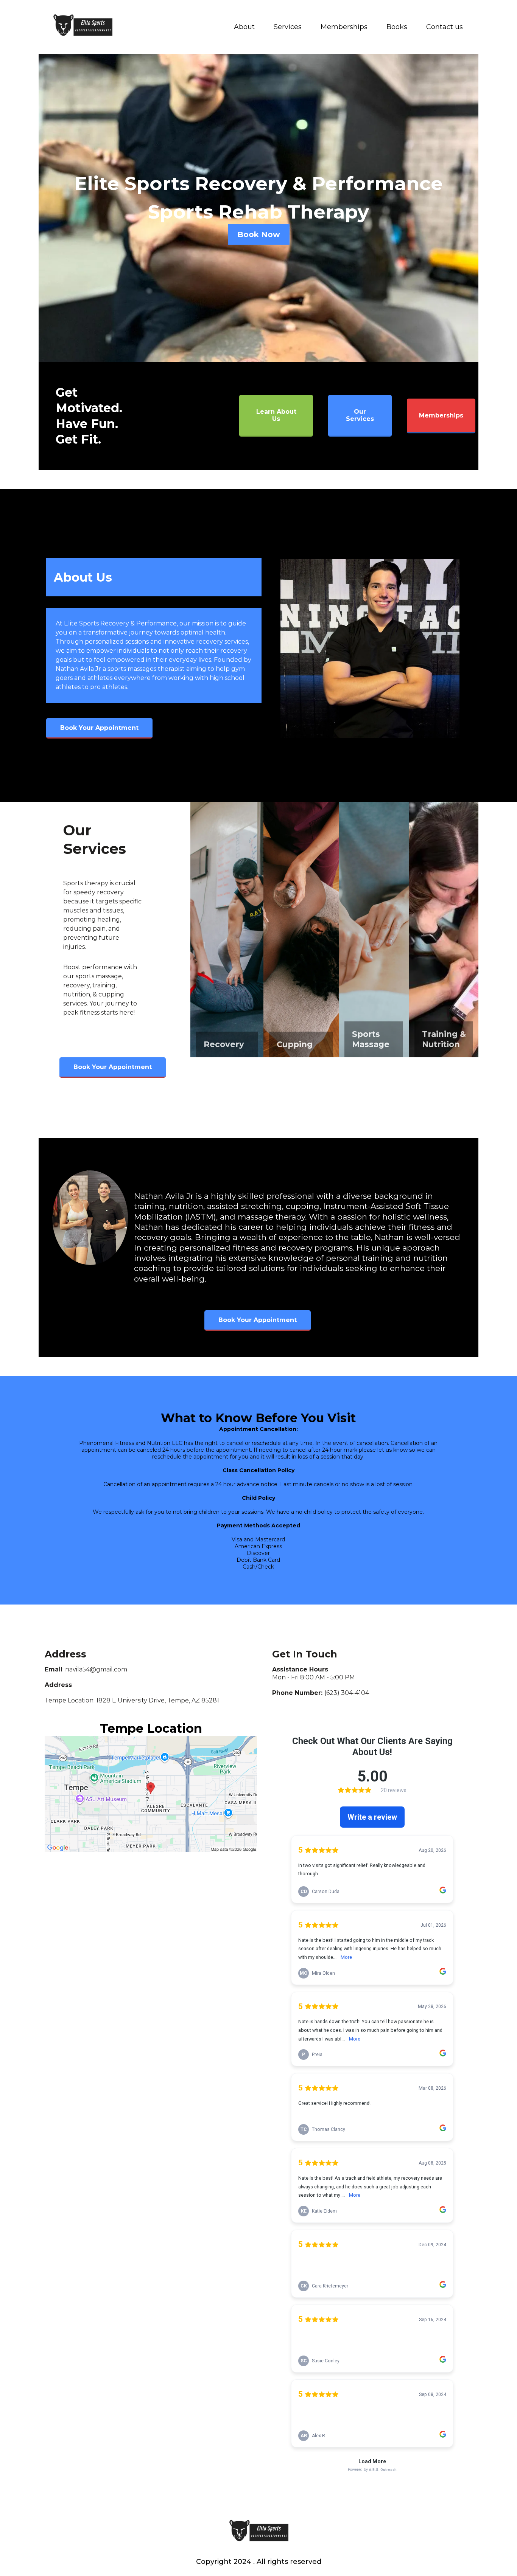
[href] (151, 1794)
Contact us (445, 27)
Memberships (344, 27)
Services (288, 27)
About (244, 27)
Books (397, 27)
